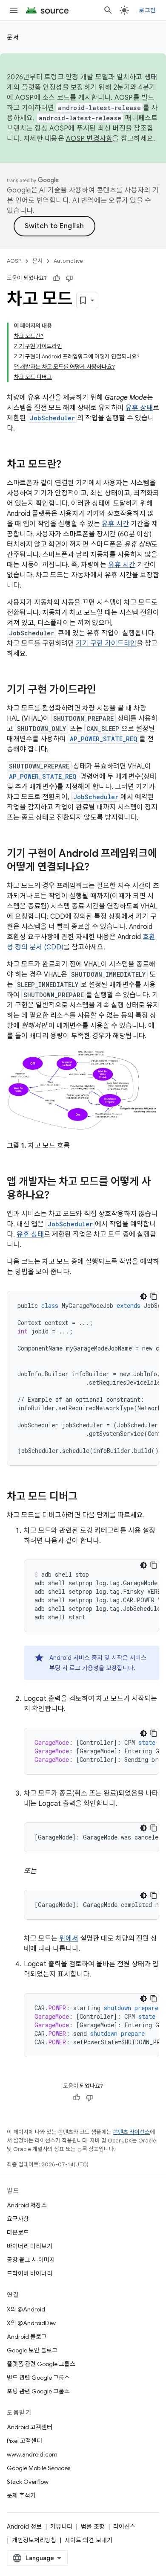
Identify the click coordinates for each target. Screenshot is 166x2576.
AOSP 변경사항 (89, 139)
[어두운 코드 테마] (143, 1296)
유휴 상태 (139, 408)
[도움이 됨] (57, 278)
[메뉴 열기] (14, 10)
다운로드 (18, 2233)
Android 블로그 (27, 2337)
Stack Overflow (28, 2482)
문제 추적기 (21, 2495)
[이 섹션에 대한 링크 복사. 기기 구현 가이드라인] (105, 690)
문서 (13, 37)
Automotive (68, 261)
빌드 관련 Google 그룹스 (38, 2378)
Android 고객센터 (30, 2427)
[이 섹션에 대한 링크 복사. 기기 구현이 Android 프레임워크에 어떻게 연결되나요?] (98, 868)
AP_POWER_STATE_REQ (103, 739)
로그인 (147, 10)
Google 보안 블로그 (32, 2350)
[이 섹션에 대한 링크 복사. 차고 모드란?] (70, 465)
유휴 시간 (115, 524)
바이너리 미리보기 (30, 2246)
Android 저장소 (27, 2205)
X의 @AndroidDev (31, 2323)
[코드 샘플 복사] (154, 1296)
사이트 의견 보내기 (89, 2540)
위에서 (69, 1939)
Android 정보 (24, 2527)
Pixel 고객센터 (24, 2441)
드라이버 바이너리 (30, 2273)
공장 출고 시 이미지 (31, 2260)
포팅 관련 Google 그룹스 (38, 2391)
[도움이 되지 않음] (69, 278)
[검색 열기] (108, 10)
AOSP (14, 261)
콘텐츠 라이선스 (131, 2132)
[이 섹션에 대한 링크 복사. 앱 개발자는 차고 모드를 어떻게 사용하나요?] (58, 1196)
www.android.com (32, 2454)
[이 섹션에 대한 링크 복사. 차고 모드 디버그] (86, 1497)
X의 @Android (26, 2309)
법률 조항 (93, 2527)
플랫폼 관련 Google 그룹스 (41, 2364)
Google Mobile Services (39, 2468)
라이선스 (124, 2527)
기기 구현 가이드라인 (106, 643)
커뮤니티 (61, 2527)
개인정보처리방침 (34, 2540)
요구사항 (18, 2219)
